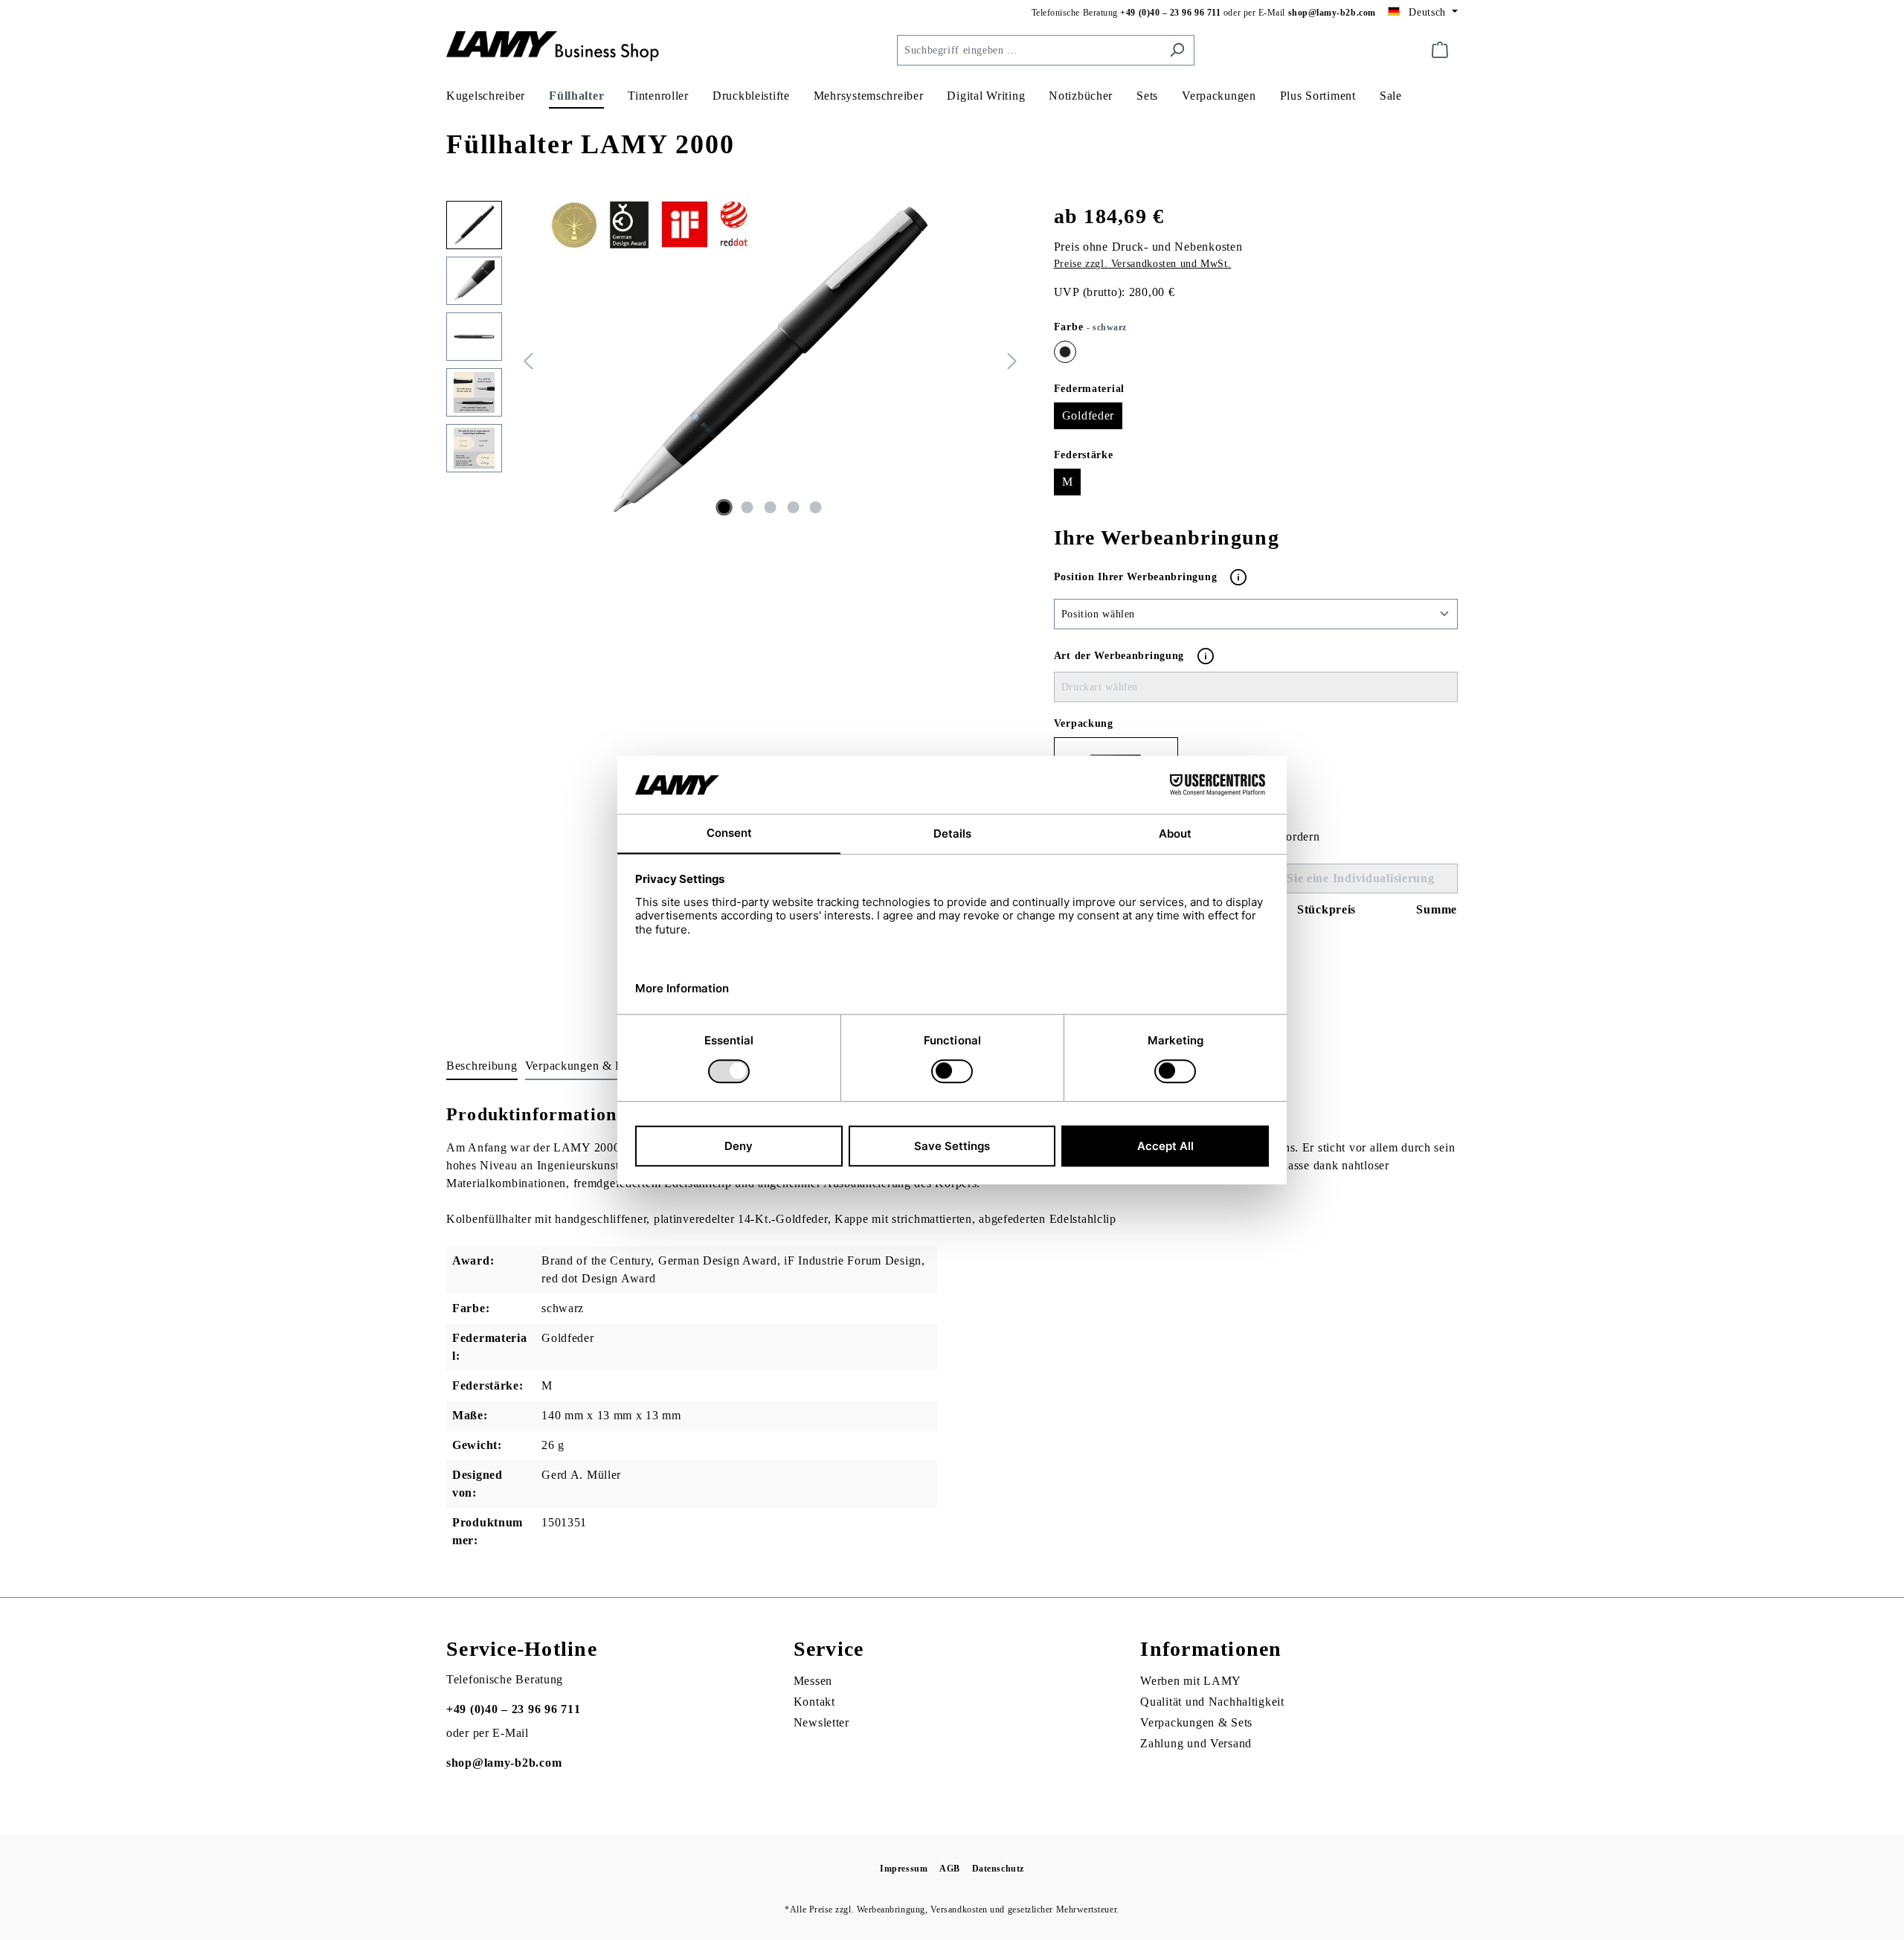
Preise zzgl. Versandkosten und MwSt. (1143, 264)
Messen (813, 1681)
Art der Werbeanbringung (1119, 656)
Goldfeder (1088, 415)
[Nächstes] (1012, 360)
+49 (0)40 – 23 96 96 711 (1170, 13)
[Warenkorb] (1440, 50)
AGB (950, 1869)
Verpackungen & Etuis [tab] (583, 1066)
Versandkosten (959, 1910)
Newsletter (821, 1722)
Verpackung (1084, 723)
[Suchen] (1177, 50)
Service (829, 1649)
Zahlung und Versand (1196, 1743)
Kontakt (814, 1702)
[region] (735, 361)
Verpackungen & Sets (1196, 1722)
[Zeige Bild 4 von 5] (793, 507)
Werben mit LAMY (1191, 1681)
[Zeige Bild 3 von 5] (770, 507)
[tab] (482, 1067)
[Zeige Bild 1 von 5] (724, 507)
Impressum (904, 1869)
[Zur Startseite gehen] (558, 47)
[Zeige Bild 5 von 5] (816, 507)
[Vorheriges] (528, 360)
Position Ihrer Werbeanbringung (1137, 576)
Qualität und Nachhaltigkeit (1212, 1702)
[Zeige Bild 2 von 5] (747, 507)
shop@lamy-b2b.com (1332, 13)
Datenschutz (998, 1869)
